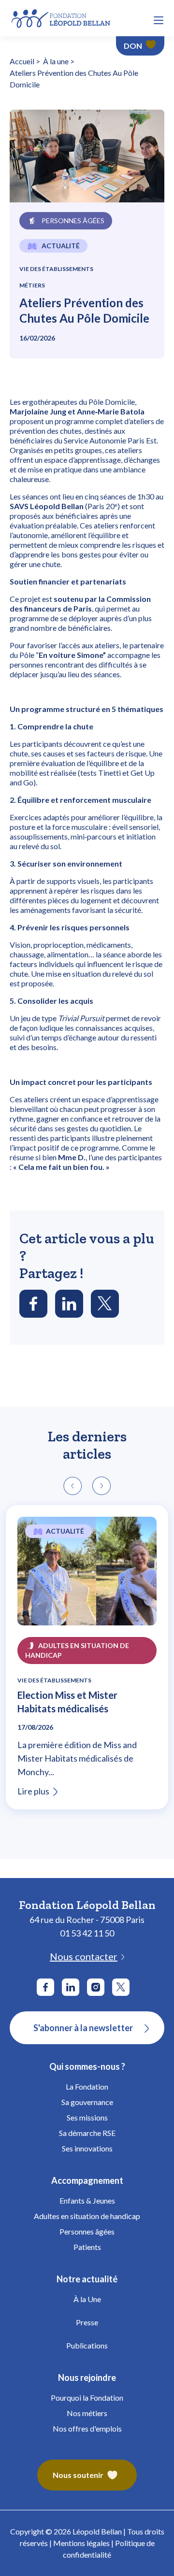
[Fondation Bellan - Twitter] (121, 1987)
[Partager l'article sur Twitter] (105, 1304)
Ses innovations (87, 2148)
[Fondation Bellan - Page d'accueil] (62, 17)
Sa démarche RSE (87, 2133)
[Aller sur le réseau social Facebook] (45, 1987)
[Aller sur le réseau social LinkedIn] (71, 1987)
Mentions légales (81, 2543)
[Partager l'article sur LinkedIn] (69, 1304)
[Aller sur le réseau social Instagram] (96, 1987)
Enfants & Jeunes (87, 2200)
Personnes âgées (87, 2231)
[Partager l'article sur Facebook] (33, 1304)
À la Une (87, 2299)
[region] (87, 1660)
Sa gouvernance (87, 2102)
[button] (159, 20)
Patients (87, 2247)
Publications (87, 2345)
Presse (87, 2322)
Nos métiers (87, 2413)
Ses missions (87, 2117)
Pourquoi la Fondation (87, 2398)
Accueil (22, 61)
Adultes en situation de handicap (87, 2216)
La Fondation (87, 2086)
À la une (56, 61)
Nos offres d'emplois (87, 2428)
